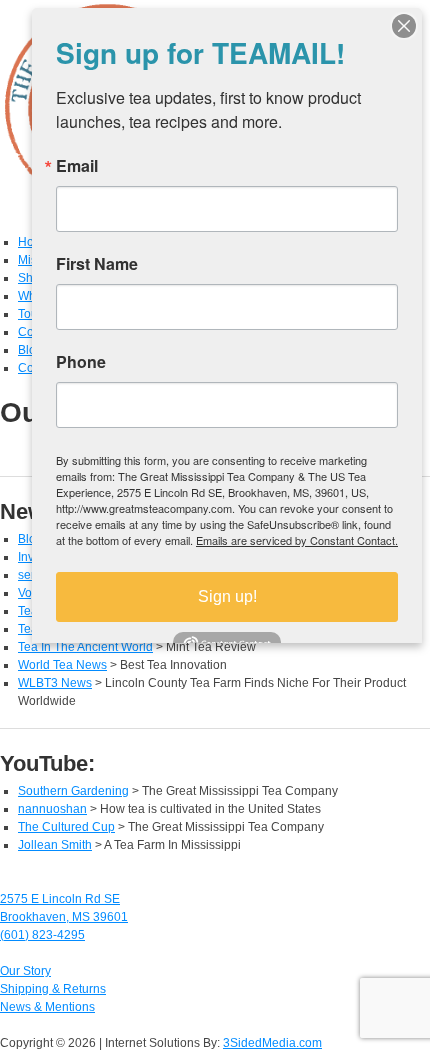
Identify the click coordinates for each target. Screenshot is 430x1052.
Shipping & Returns (53, 989)
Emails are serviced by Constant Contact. (297, 540)
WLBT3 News (55, 683)
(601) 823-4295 (42, 935)
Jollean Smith (55, 845)
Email (77, 166)
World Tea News (62, 665)
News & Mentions (47, 1007)
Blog (30, 350)
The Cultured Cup (66, 827)
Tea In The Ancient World (85, 647)
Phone (81, 362)
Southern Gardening (73, 791)
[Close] (404, 26)
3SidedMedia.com (272, 1043)
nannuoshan (52, 809)
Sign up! (227, 596)
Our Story (25, 971)
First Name (97, 264)
